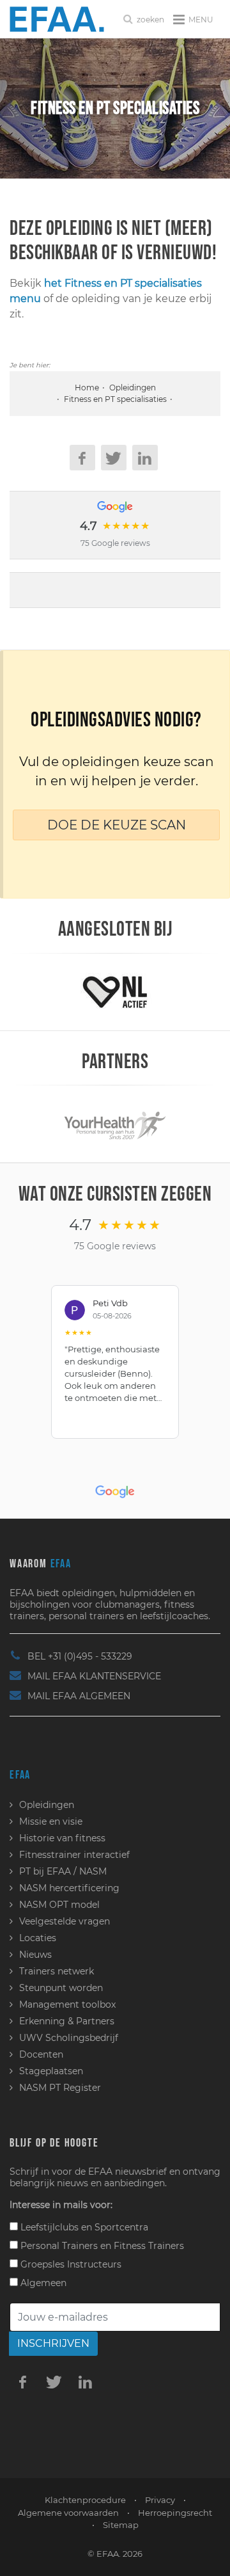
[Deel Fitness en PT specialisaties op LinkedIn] (145, 458)
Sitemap (121, 2525)
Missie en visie (51, 1821)
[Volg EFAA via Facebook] (22, 2381)
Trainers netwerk (57, 1971)
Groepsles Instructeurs (70, 2264)
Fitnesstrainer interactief (74, 1855)
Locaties (38, 1938)
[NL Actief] (115, 991)
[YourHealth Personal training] (115, 1123)
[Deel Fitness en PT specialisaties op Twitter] (114, 458)
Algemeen (42, 2283)
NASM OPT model (59, 1905)
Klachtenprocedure (85, 2500)
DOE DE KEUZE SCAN (117, 825)
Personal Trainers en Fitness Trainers (101, 2246)
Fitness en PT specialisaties (115, 399)
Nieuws (35, 1955)
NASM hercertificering (69, 1888)
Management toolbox (67, 2004)
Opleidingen (133, 388)
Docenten (41, 2054)
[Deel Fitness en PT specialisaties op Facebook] (82, 458)
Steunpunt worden (61, 1988)
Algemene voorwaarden (68, 2513)
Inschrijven (53, 2343)
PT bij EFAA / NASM (63, 1871)
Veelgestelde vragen (65, 1921)
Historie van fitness (62, 1838)
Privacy (160, 2500)
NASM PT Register (60, 2088)
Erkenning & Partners (67, 2021)
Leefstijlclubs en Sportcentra (83, 2227)
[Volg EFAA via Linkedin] (85, 2381)
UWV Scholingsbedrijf (69, 2038)
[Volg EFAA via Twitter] (54, 2381)
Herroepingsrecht (175, 2513)
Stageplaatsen (51, 2071)
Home (87, 388)
